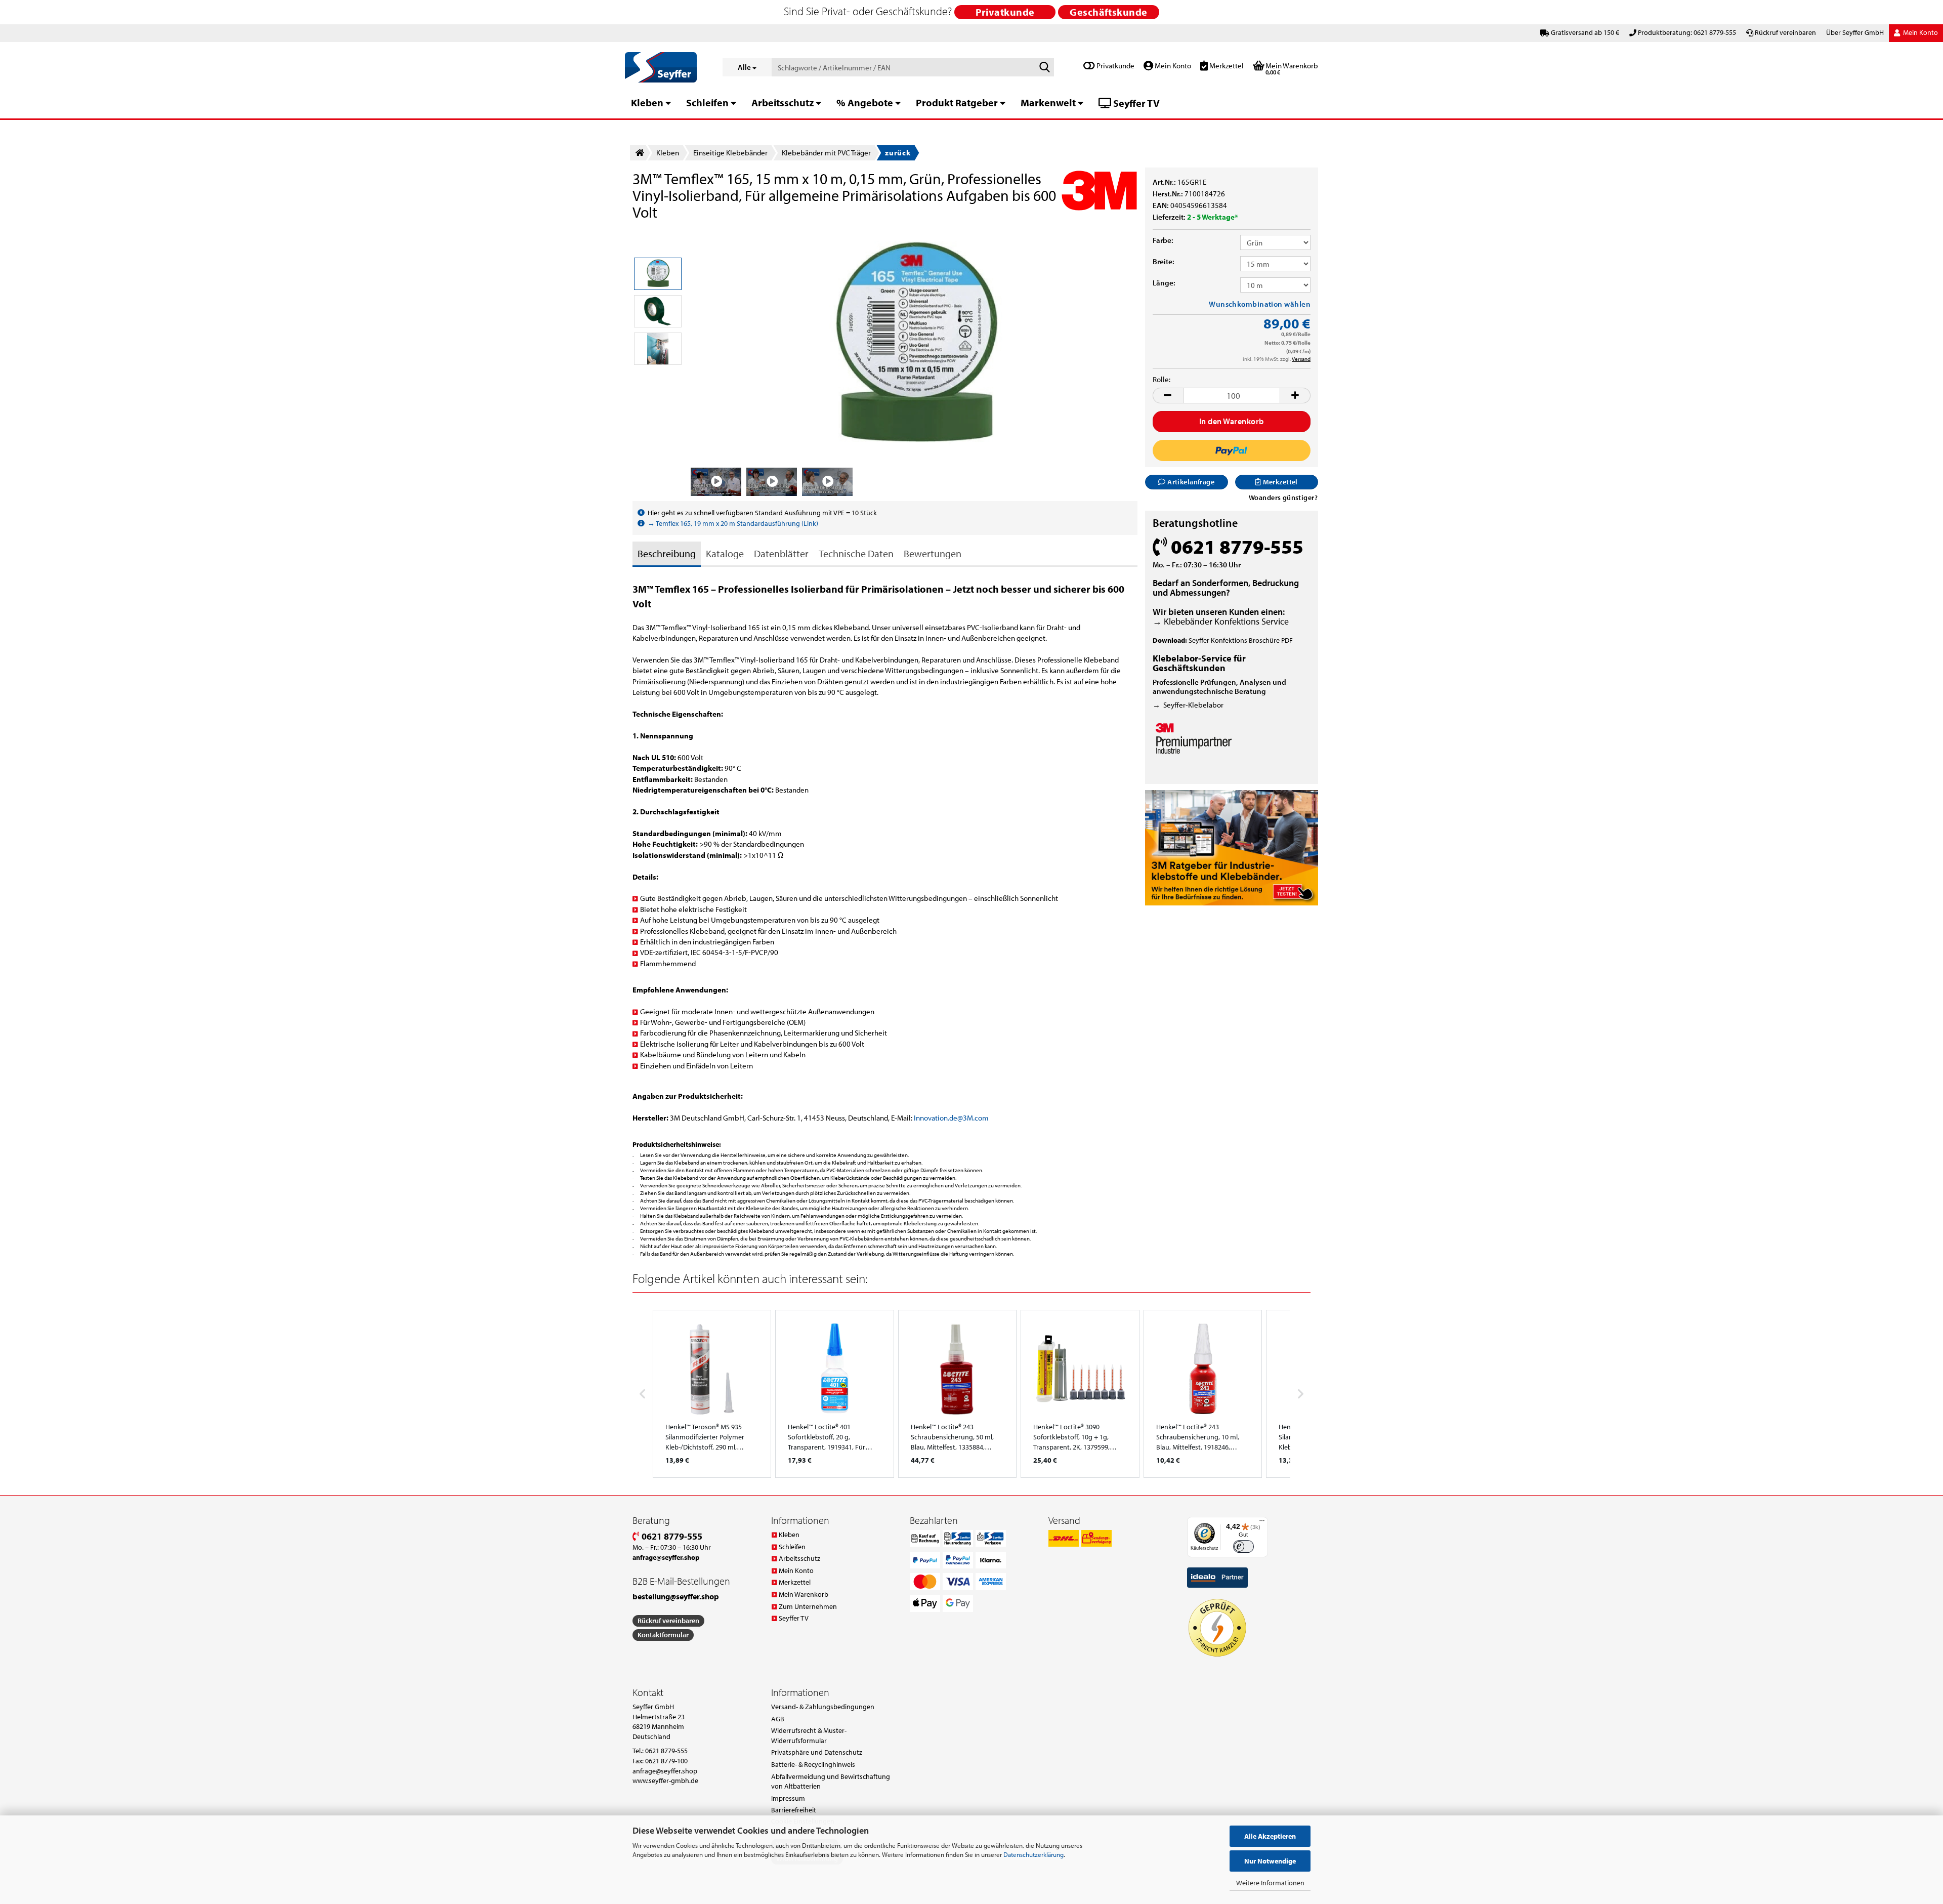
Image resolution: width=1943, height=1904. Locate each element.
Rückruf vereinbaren (1785, 32)
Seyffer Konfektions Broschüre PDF (1241, 640)
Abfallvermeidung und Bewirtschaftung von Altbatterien (831, 1782)
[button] (1168, 396)
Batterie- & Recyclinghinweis (813, 1764)
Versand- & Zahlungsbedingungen (823, 1707)
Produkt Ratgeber (957, 102)
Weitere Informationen (1270, 1883)
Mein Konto (1172, 66)
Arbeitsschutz (783, 102)
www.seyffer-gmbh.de (665, 1781)
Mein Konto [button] (1920, 32)
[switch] (1243, 1546)
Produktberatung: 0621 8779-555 (1687, 32)
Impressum (788, 1798)
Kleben (647, 102)
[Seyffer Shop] (666, 67)
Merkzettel (1226, 66)
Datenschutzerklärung (1033, 1854)
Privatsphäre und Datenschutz (817, 1752)
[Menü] (1262, 1523)
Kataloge (725, 553)
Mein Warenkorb (804, 1594)
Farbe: (1163, 240)
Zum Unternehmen (808, 1606)
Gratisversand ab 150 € (1585, 32)
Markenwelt (1048, 102)
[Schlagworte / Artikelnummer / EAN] (1044, 68)
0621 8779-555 (671, 1536)
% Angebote (865, 102)
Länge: (1164, 283)
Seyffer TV (1135, 103)
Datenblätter (781, 553)
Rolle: (1161, 379)
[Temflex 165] (914, 345)
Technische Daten (856, 553)
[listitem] (712, 1394)
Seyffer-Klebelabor (1193, 705)
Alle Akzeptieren (1270, 1836)
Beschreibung (667, 553)
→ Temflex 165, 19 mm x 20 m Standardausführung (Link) (733, 523)
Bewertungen (933, 553)
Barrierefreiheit (794, 1810)
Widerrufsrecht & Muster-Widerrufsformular (809, 1735)
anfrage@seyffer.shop (665, 1771)
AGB (778, 1719)
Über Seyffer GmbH (1855, 32)
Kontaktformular (663, 1635)
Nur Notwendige (1270, 1861)
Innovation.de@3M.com (951, 1118)
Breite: (1164, 261)
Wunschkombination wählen (1260, 304)
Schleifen (707, 102)
